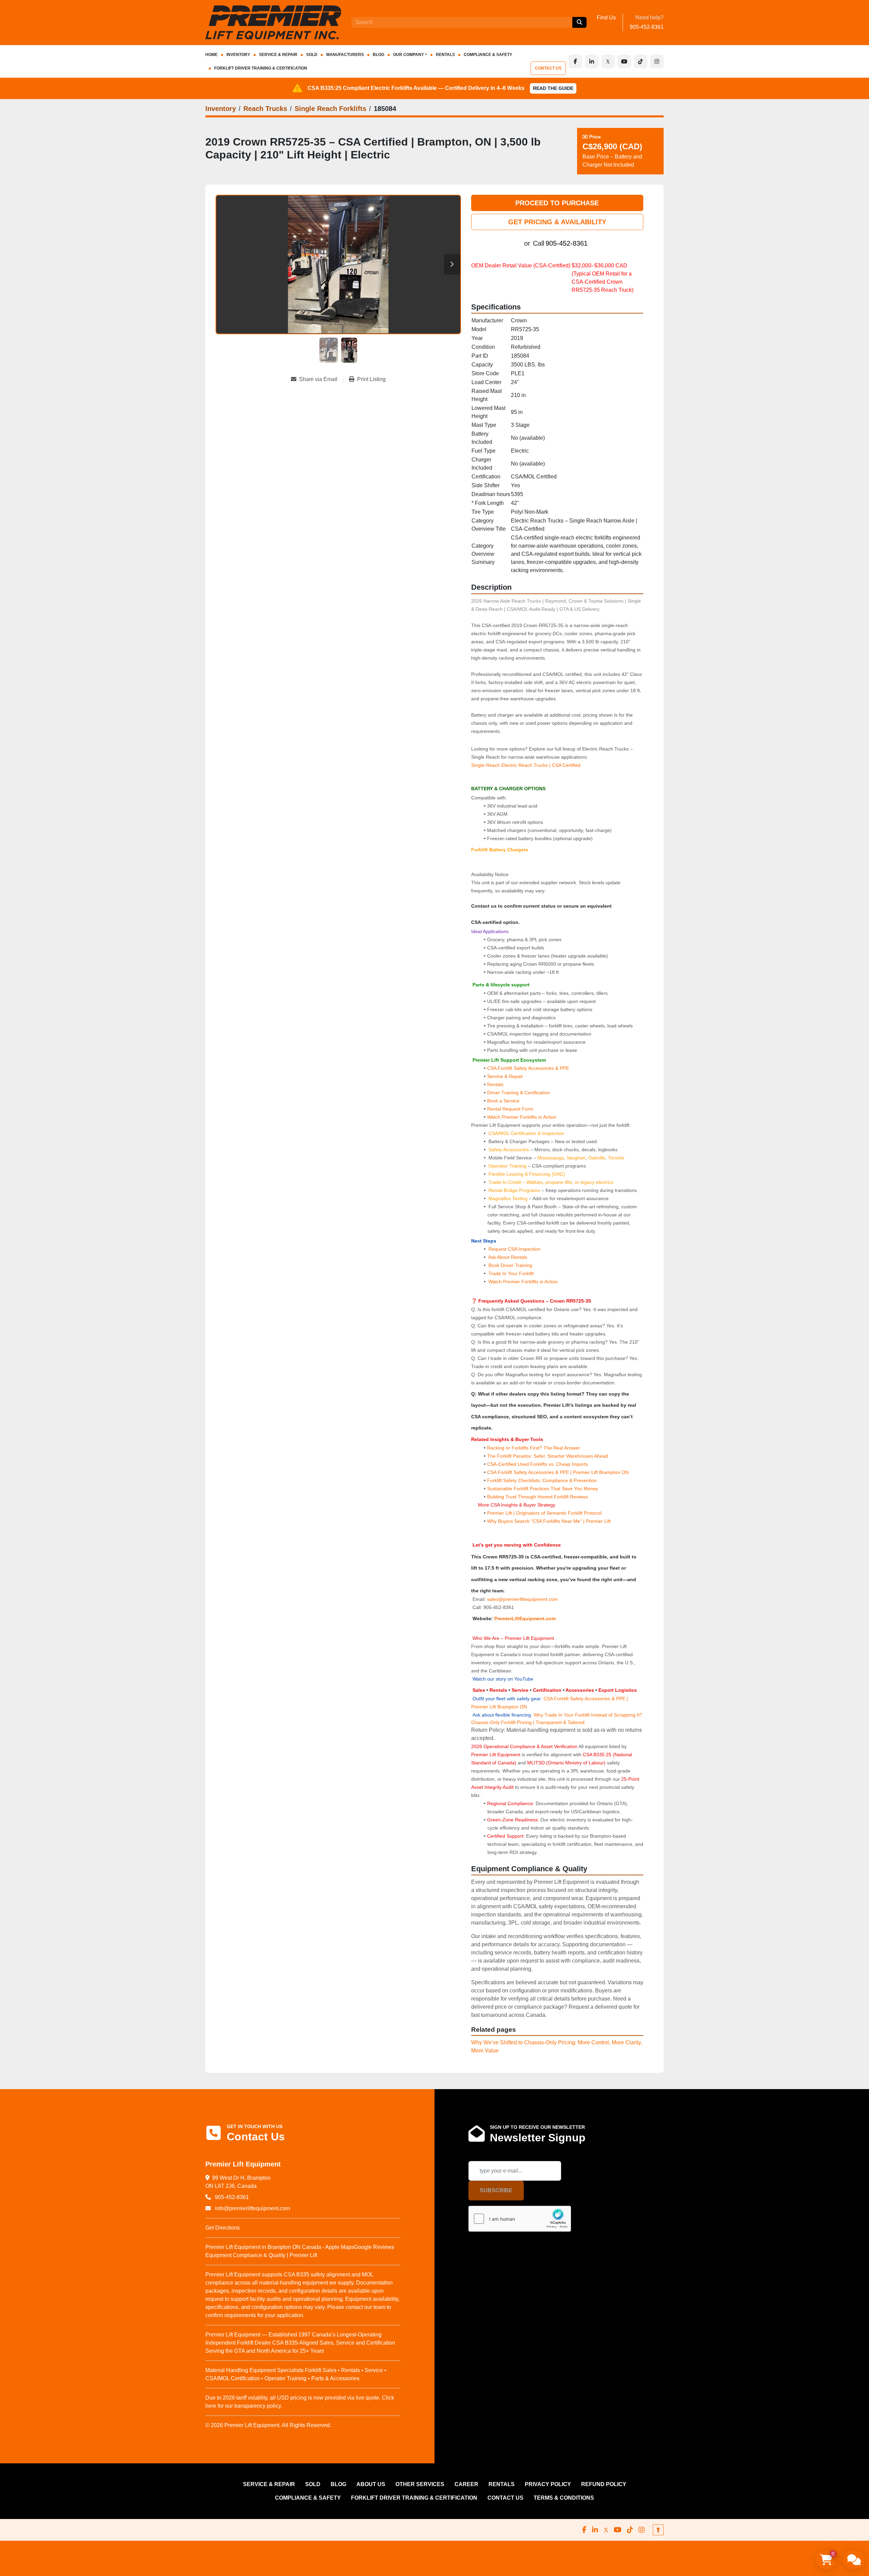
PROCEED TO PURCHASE (557, 203)
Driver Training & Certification (519, 1093)
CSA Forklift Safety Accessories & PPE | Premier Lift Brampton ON (558, 1472)
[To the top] (658, 2530)
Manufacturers (345, 55)
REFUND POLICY (604, 2484)
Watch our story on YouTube (503, 1679)
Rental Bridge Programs (515, 1190)
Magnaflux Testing (508, 1198)
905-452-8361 (647, 27)
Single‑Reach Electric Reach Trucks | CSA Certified (526, 765)
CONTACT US (548, 68)
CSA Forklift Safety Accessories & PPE (528, 1068)
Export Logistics (618, 1690)
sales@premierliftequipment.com (523, 1599)
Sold (312, 55)
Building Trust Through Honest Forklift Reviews (538, 1497)
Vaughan (576, 1158)
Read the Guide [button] (553, 88)
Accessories (580, 1690)
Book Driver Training (510, 1265)
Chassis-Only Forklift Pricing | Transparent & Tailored (528, 1722)
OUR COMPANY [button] (409, 55)
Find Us (606, 17)
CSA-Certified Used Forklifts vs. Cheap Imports (538, 1464)
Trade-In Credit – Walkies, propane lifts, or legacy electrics (551, 1182)
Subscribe (496, 2190)
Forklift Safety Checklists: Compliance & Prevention (542, 1480)
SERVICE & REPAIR (278, 55)
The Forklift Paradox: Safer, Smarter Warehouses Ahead (548, 1456)
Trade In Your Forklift (511, 1273)
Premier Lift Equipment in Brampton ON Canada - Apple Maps (280, 2247)
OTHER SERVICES (420, 2484)
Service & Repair (505, 1076)
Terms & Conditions (564, 2498)
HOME (211, 55)
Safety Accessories (509, 1150)
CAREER (466, 2484)
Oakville (597, 1158)
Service (520, 1690)
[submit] (579, 22)
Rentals (495, 1084)
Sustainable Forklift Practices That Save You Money (543, 1489)
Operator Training (508, 1166)
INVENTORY (238, 55)
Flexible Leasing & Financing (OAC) (527, 1174)
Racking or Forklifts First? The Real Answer (534, 1448)
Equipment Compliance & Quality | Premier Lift (261, 2255)
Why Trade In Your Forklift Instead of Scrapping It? (588, 1715)
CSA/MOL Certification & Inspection (526, 1133)
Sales (479, 1690)
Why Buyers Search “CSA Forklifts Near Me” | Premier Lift (549, 1521)
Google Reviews (374, 2247)
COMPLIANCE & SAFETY (488, 55)
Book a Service (503, 1101)
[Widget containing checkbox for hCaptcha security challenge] (520, 2219)
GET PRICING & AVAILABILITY (557, 222)
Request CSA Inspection (514, 1249)
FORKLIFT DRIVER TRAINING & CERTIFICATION (261, 68)
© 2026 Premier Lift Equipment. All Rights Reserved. (268, 2425)
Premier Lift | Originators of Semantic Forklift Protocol (544, 1513)
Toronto (616, 1158)
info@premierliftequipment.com (252, 2208)
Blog (378, 55)
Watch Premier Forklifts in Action (522, 1117)
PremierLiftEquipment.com (525, 1618)
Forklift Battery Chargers (500, 850)
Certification (548, 1690)
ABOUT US (371, 2484)
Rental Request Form (510, 1109)
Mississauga (551, 1158)
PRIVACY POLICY (548, 2484)
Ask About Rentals (507, 1257)
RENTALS (445, 55)
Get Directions (223, 2228)
